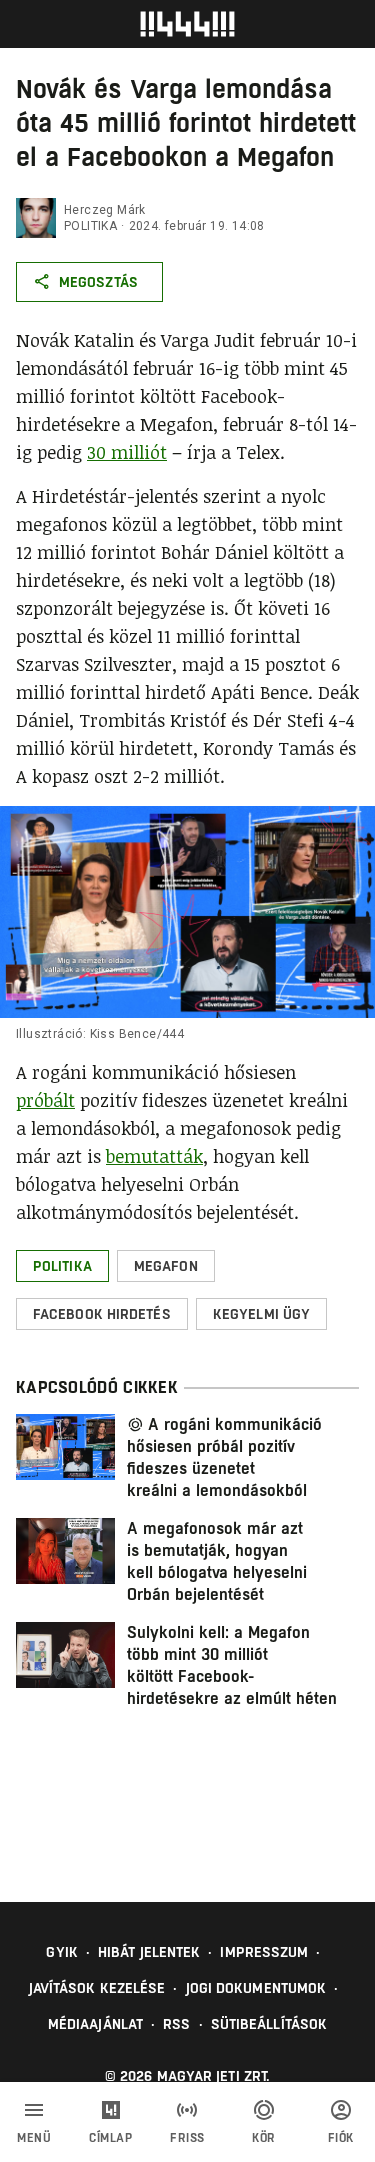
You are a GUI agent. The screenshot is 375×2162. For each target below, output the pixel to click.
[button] (62, 1266)
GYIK (61, 1952)
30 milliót (127, 452)
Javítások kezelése (97, 1988)
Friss (187, 2138)
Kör (264, 2138)
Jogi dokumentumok (256, 1988)
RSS (176, 2024)
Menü (34, 2138)
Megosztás (98, 282)
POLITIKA (90, 226)
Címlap (110, 2138)
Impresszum (264, 1952)
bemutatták (154, 1156)
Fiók (341, 2138)
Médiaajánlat (95, 2024)
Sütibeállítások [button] (269, 2024)
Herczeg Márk (105, 210)
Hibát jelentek (149, 1952)
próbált (45, 1100)
